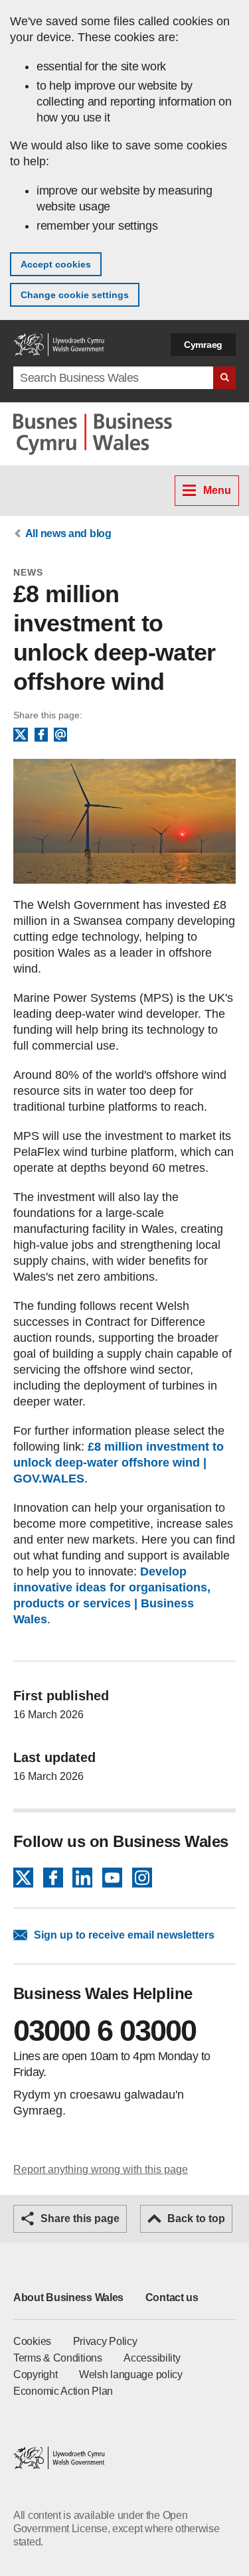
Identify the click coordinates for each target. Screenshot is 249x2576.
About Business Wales (68, 2297)
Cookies (32, 2341)
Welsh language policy (131, 2375)
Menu (217, 490)
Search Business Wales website (224, 378)
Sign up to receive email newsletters (124, 1935)
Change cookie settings (75, 295)
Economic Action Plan (63, 2391)
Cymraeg (203, 345)
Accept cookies (56, 264)
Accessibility (152, 2358)
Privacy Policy (105, 2341)
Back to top (196, 2218)
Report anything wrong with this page (101, 2169)
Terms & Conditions (58, 2358)
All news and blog (68, 533)
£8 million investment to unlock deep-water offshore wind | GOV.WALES (119, 1463)
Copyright (35, 2375)
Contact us (172, 2297)
